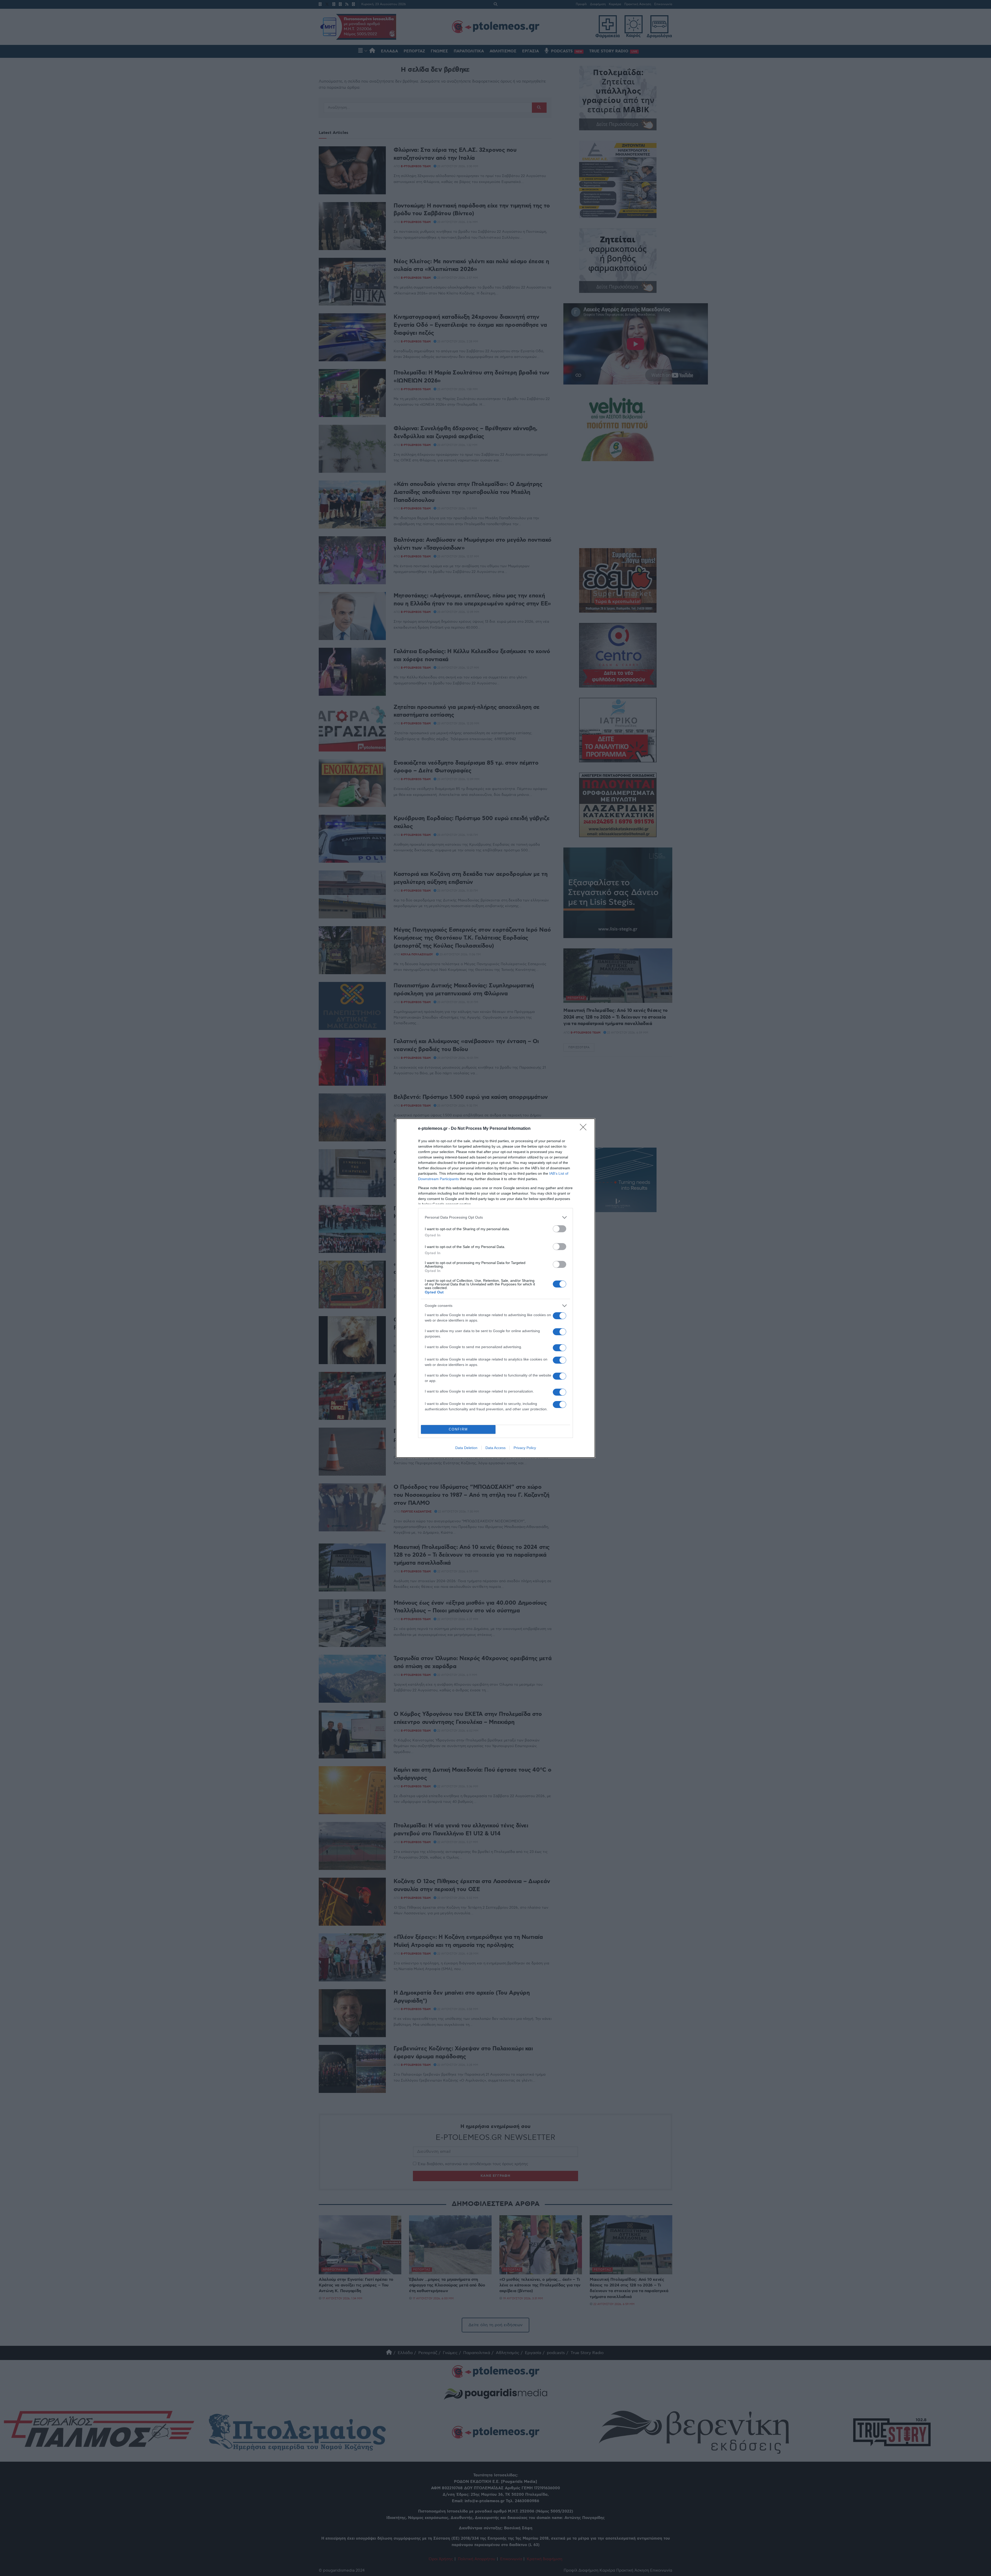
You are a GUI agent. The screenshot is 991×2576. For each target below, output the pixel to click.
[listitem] (495, 1217)
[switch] (560, 1229)
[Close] (585, 1129)
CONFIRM (458, 1429)
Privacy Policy (525, 1448)
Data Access (495, 1448)
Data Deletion (466, 1448)
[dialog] (495, 1288)
